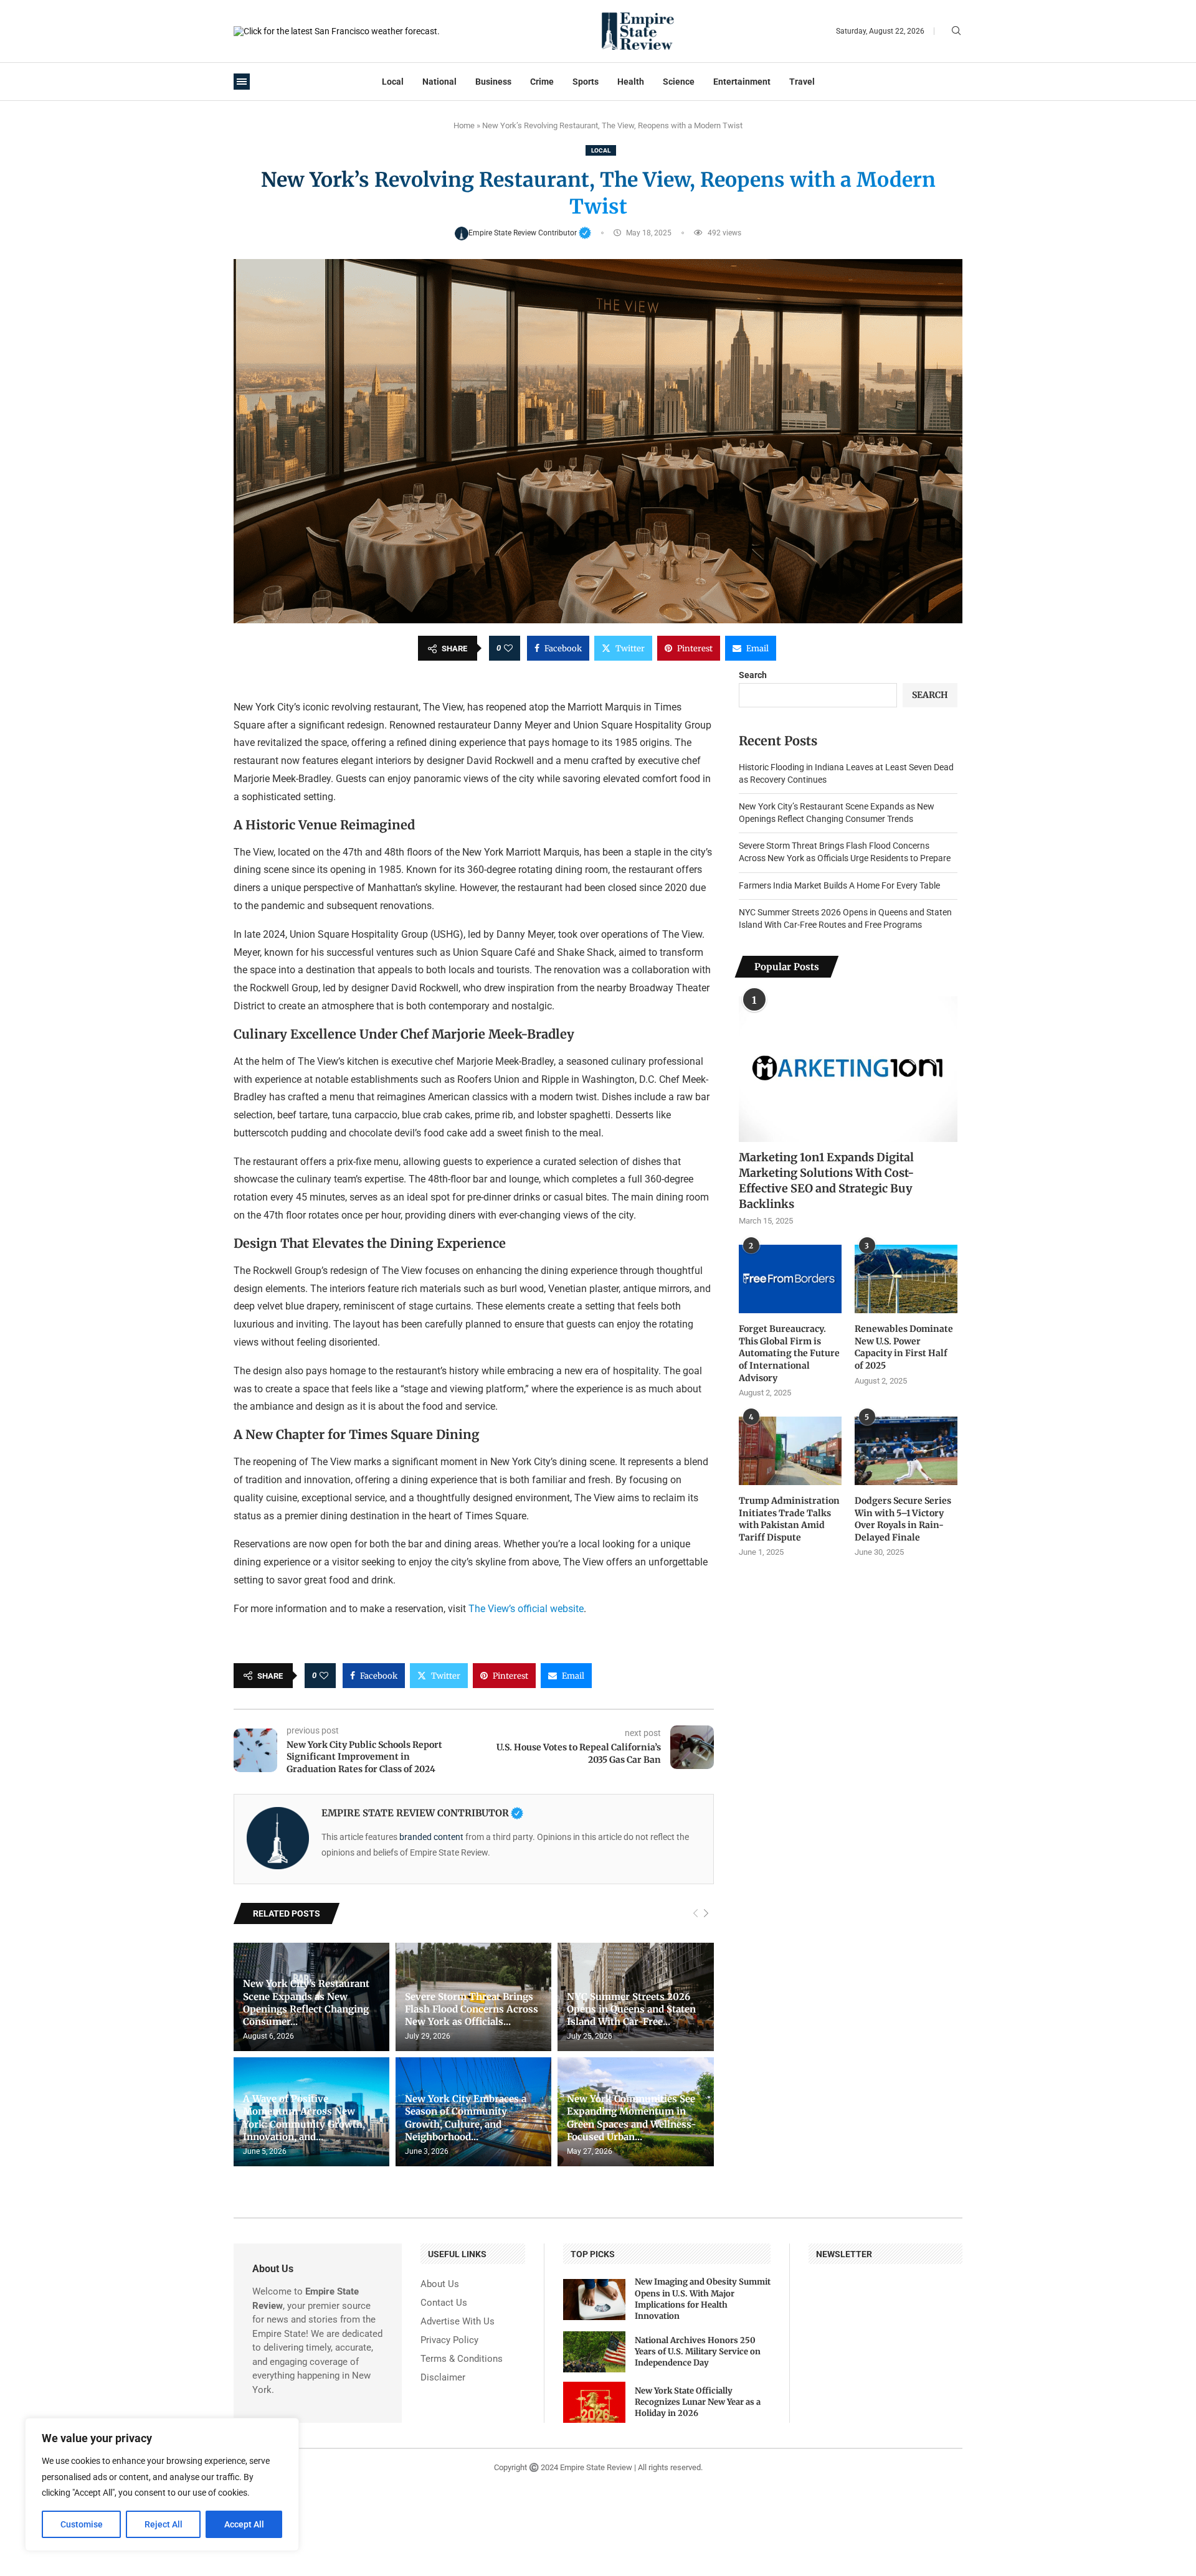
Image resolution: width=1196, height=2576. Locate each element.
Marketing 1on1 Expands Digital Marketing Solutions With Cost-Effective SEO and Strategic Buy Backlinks (826, 1181)
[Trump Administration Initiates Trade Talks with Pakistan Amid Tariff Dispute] (790, 1451)
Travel (802, 82)
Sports (586, 82)
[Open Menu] (242, 82)
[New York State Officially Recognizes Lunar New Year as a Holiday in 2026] (594, 2402)
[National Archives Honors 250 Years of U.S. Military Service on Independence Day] (594, 2352)
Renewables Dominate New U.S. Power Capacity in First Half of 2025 (904, 1347)
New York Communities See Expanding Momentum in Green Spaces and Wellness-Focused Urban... (632, 2118)
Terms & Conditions (462, 2359)
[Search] (956, 31)
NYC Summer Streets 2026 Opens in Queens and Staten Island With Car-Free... (631, 2009)
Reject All (164, 2524)
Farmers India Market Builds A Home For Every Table (839, 885)
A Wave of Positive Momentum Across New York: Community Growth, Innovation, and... (304, 2118)
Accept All (244, 2524)
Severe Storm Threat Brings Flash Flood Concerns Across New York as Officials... (472, 2009)
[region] (162, 2484)
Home (464, 125)
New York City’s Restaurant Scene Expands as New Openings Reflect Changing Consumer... (306, 2003)
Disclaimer (443, 2378)
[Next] (706, 1914)
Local (393, 82)
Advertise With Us (458, 2322)
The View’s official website (526, 1609)
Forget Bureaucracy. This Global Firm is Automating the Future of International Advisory (789, 1353)
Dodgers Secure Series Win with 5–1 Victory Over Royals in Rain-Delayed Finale (903, 1519)
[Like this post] (508, 648)
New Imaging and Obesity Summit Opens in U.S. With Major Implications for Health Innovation (703, 2299)
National (439, 82)
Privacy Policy (449, 2340)
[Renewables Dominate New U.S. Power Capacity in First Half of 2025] (906, 1279)
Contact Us (444, 2303)
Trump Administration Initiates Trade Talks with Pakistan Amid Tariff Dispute (789, 1519)
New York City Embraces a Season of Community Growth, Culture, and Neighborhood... (466, 2118)
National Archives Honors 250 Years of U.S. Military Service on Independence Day (698, 2352)
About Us (440, 2284)
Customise (82, 2524)
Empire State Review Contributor (530, 233)
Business (493, 82)
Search (753, 675)
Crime (542, 82)
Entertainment (742, 82)
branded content (431, 1837)
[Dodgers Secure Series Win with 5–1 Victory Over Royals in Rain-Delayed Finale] (906, 1451)
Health (631, 82)
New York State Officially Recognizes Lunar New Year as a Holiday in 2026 (698, 2402)
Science (679, 82)
